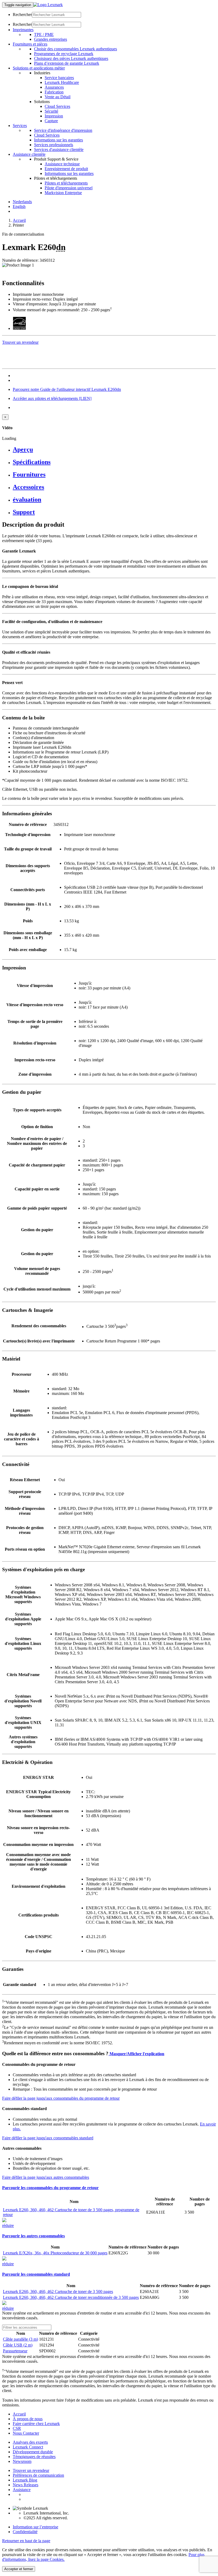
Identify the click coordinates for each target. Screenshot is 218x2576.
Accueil (19, 220)
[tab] (114, 450)
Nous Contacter (26, 2433)
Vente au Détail (58, 97)
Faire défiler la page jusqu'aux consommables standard (48, 2138)
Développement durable (33, 2452)
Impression (54, 116)
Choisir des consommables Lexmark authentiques (76, 49)
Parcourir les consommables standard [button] (36, 2274)
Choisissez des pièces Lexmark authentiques (71, 58)
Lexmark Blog (25, 2480)
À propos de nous (28, 2419)
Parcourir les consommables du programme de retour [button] (50, 2188)
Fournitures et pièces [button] (30, 44)
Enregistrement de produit (66, 169)
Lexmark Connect (28, 2447)
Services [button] (20, 126)
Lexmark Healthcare (62, 82)
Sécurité (51, 111)
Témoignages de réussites (34, 2457)
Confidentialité (25, 2532)
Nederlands (22, 202)
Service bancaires (59, 78)
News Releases (26, 2485)
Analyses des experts (30, 2442)
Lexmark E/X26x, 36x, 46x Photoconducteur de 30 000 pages (55, 2253)
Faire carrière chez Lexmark (36, 2424)
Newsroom (22, 2461)
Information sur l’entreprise (35, 2527)
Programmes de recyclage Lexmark (64, 54)
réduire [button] (8, 2225)
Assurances (54, 87)
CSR (17, 2428)
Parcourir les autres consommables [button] (33, 2236)
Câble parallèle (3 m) (20, 2339)
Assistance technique (62, 164)
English (19, 206)
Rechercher (22, 15)
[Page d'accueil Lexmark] (48, 5)
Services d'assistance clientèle (59, 150)
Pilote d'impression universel (69, 188)
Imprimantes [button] (23, 30)
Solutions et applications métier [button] (39, 68)
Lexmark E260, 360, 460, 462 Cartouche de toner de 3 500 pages (58, 2292)
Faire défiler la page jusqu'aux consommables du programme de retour (61, 2098)
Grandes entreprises (51, 39)
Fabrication (54, 92)
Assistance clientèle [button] (29, 154)
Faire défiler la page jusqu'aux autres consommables (46, 2177)
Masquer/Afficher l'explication (136, 2054)
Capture (51, 121)
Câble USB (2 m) (18, 2345)
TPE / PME (44, 34)
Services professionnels (54, 145)
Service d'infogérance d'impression (63, 130)
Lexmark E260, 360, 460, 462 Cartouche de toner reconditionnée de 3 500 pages (71, 2297)
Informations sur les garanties (58, 140)
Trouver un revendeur (31, 2470)
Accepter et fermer (19, 2569)
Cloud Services (57, 106)
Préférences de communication (38, 2475)
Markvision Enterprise (63, 193)
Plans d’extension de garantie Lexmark (67, 63)
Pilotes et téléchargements (66, 183)
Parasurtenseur (15, 2351)
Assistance (22, 2490)
